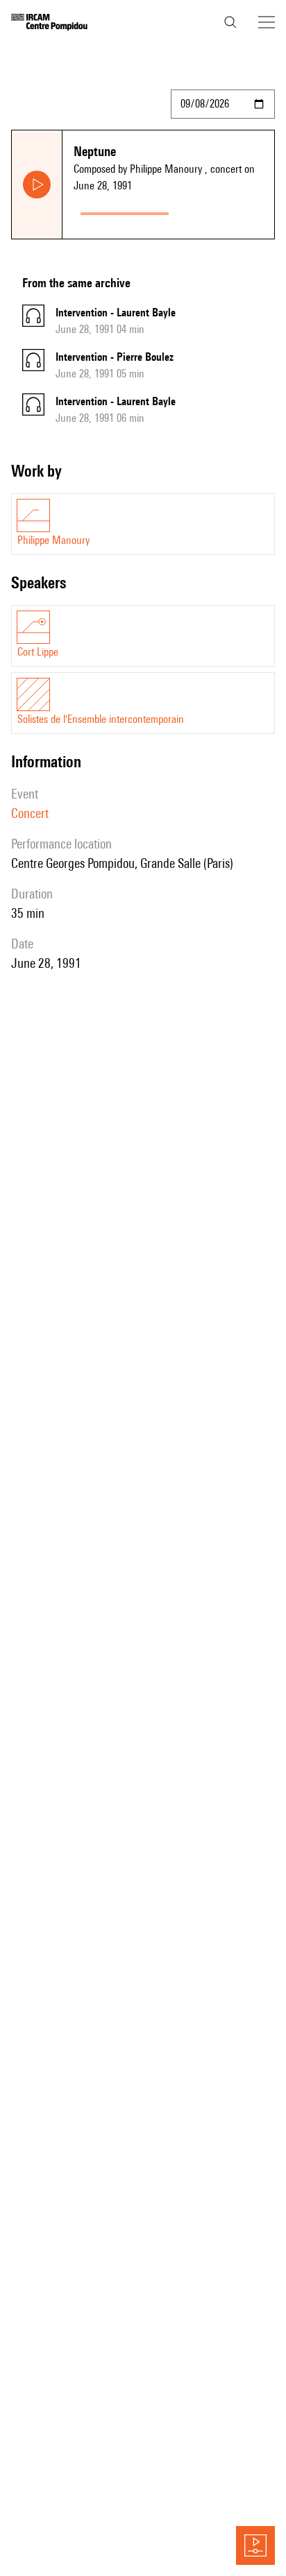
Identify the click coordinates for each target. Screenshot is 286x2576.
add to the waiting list (224, 211)
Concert (30, 813)
